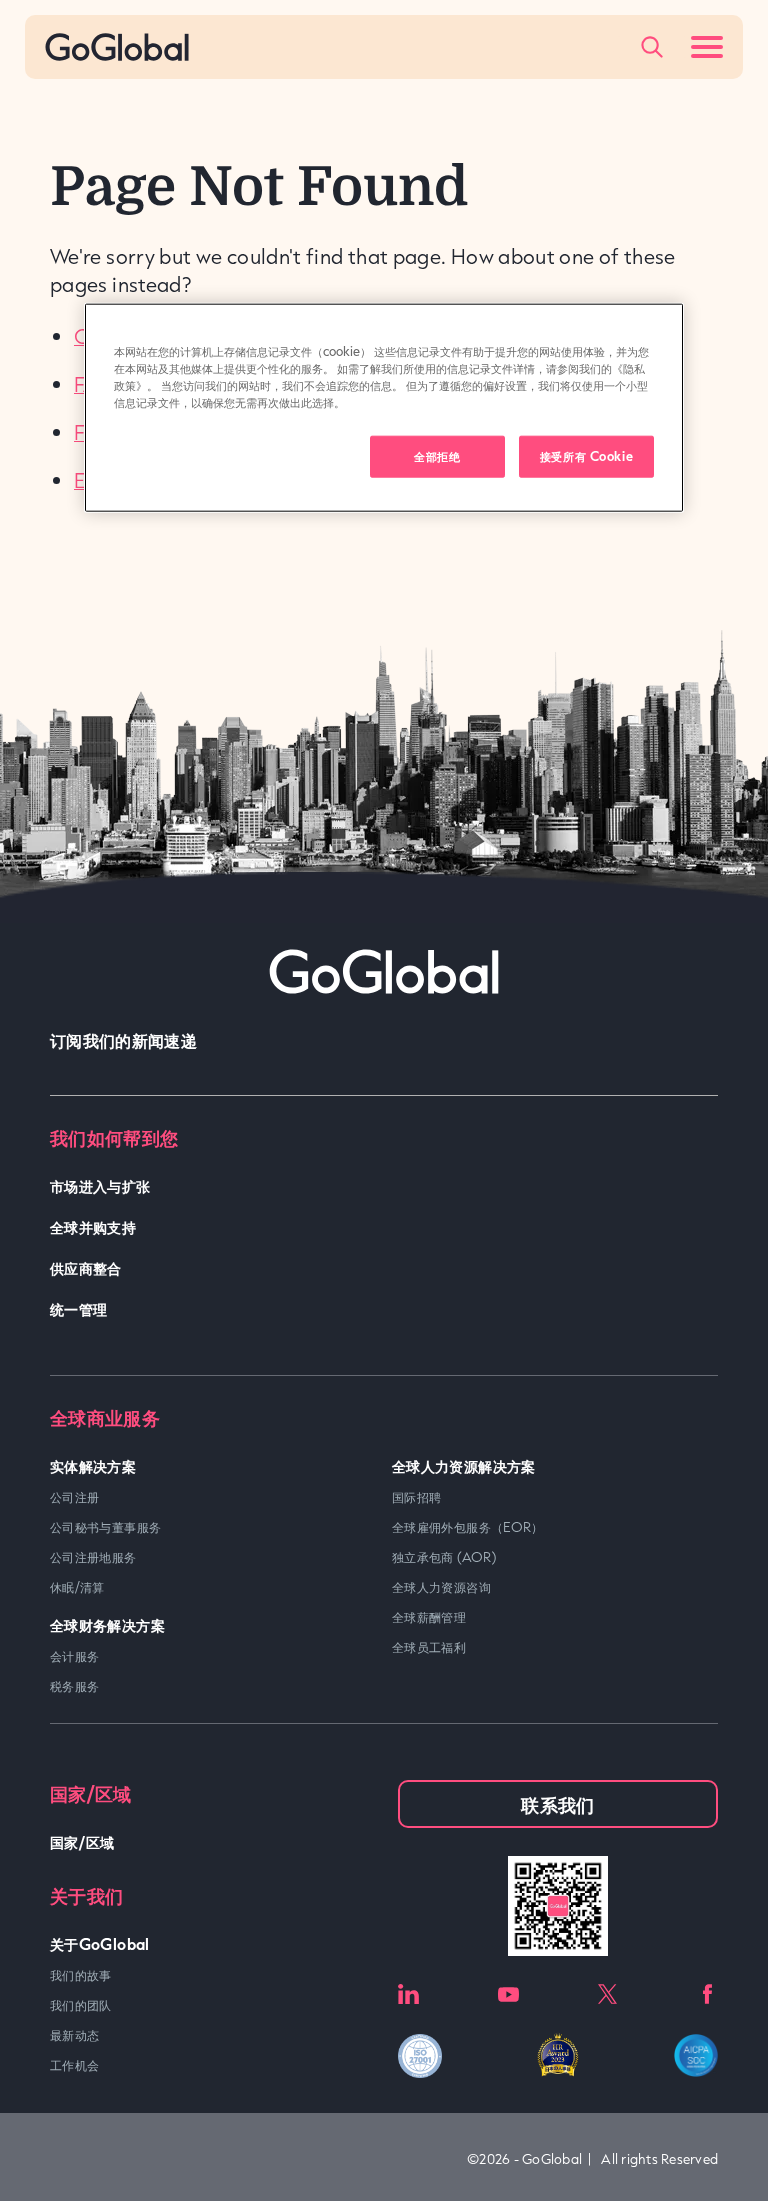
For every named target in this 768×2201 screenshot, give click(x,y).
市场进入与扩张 (100, 1185)
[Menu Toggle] (707, 47)
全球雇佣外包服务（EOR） (468, 1527)
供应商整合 (86, 1267)
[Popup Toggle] (652, 47)
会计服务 (74, 1656)
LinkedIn (408, 1994)
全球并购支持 (93, 1226)
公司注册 (74, 1497)
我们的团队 (81, 2005)
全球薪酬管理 (429, 1617)
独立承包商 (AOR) (444, 1557)
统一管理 (78, 1308)
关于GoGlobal (100, 1943)
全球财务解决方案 (107, 1624)
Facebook (707, 1994)
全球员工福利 (429, 1647)
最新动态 (74, 2035)
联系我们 (557, 1804)
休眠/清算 (77, 1587)
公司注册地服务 (93, 1557)
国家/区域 (82, 1841)
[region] (384, 408)
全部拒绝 (437, 456)
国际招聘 (416, 1497)
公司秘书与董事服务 (105, 1527)
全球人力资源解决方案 (464, 1465)
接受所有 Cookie (586, 456)
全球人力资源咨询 (441, 1587)
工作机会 (74, 2065)
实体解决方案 (93, 1465)
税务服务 (74, 1686)
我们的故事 (81, 1975)
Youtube (508, 1994)
